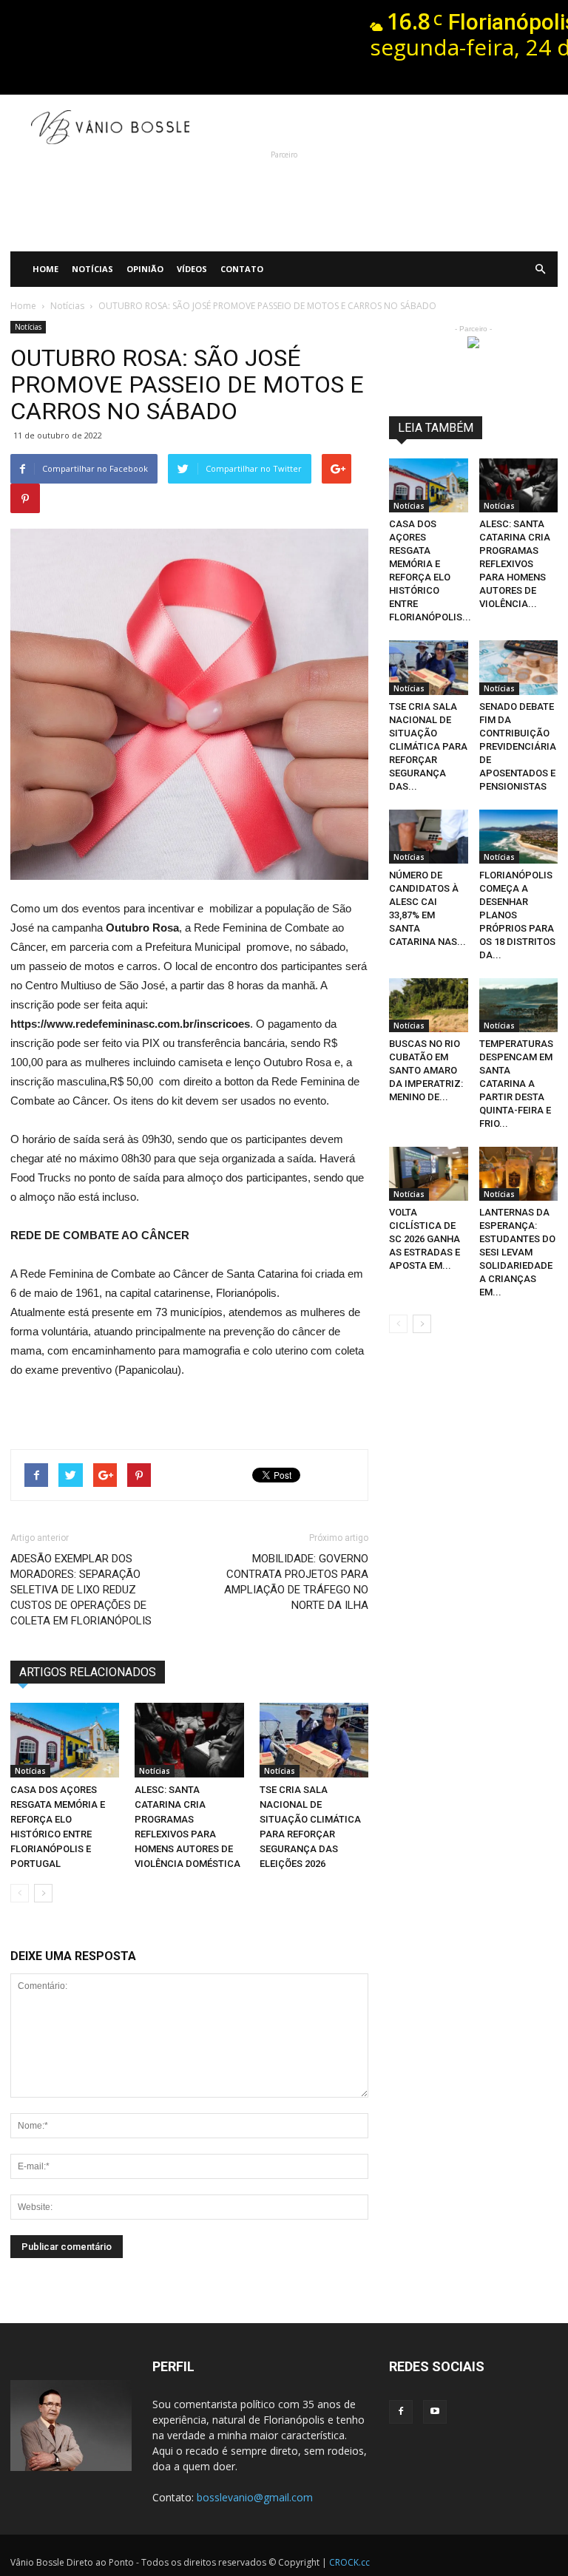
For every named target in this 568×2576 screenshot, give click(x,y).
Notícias (92, 269)
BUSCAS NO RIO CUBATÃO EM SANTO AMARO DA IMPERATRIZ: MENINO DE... (426, 1070)
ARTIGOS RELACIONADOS (88, 1672)
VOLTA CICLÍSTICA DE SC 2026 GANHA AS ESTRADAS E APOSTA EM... (425, 1239)
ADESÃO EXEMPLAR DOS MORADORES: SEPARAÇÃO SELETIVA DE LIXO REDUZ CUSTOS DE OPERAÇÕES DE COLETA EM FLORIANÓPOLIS (81, 1590)
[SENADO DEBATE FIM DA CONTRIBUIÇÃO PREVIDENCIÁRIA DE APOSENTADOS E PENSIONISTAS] (519, 667)
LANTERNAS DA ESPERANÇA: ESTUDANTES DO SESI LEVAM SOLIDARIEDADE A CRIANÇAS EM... (517, 1252)
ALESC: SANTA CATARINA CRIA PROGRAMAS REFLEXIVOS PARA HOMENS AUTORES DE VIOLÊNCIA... (515, 564)
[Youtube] (435, 2412)
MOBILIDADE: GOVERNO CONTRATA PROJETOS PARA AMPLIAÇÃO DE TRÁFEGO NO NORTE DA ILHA (296, 1582)
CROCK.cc (349, 2562)
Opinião (145, 269)
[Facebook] (401, 2412)
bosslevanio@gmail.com (255, 2497)
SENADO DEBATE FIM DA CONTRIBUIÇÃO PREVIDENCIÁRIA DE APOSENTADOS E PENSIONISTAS (518, 746)
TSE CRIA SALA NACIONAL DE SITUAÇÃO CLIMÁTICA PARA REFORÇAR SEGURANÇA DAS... (428, 746)
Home (45, 269)
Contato (242, 269)
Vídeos (192, 269)
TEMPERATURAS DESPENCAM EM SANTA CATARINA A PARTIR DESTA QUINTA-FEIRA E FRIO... (516, 1084)
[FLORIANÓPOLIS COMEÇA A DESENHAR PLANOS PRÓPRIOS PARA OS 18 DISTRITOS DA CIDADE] (519, 837)
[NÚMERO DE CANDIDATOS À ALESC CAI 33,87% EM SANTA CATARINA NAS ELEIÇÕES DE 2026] (429, 837)
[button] (540, 269)
